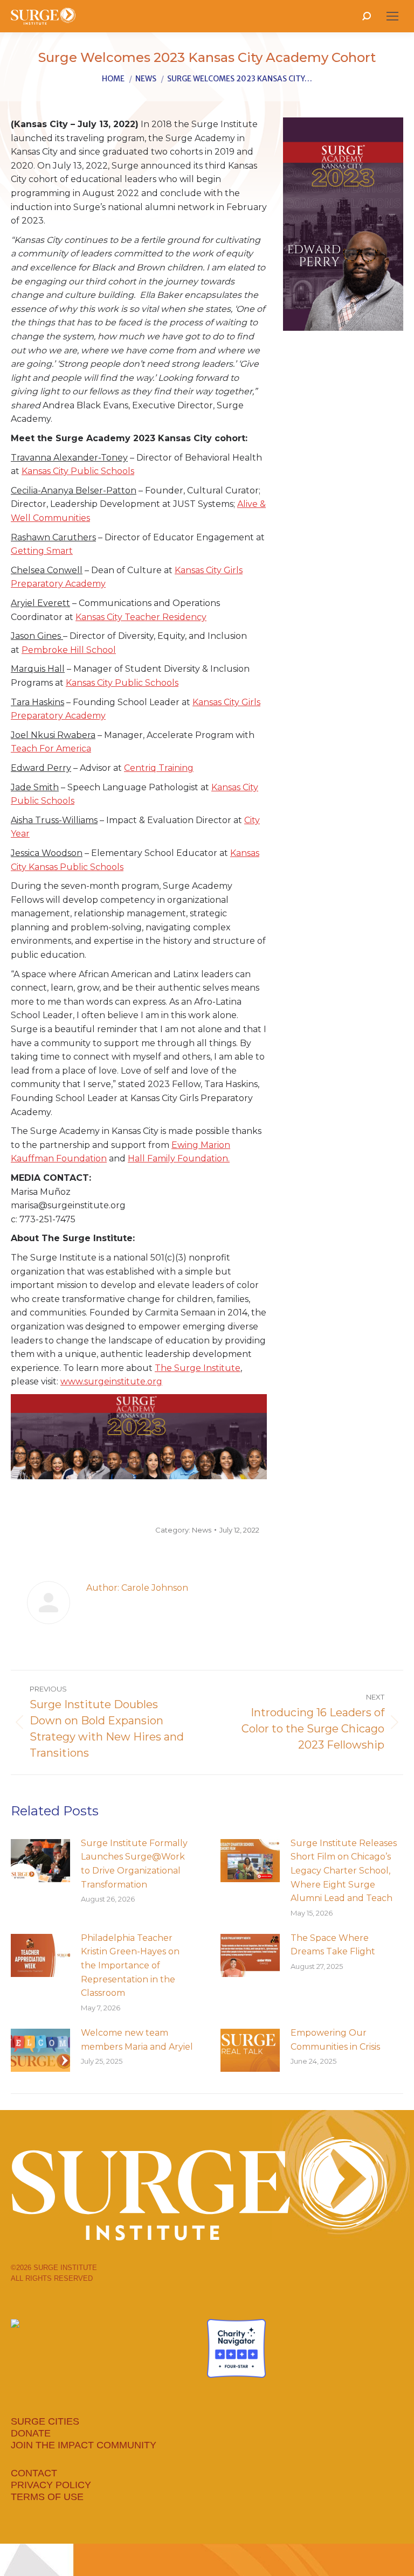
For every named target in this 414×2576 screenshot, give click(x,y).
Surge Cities (45, 2421)
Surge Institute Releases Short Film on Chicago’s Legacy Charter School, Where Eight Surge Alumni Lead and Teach (344, 1871)
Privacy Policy (51, 2485)
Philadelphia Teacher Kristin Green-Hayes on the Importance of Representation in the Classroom (130, 1965)
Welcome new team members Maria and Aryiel (137, 2040)
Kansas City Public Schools (78, 471)
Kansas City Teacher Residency (141, 617)
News (202, 1530)
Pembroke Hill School (69, 650)
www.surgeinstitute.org (111, 1381)
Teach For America (51, 749)
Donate (31, 2433)
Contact (34, 2473)
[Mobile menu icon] (392, 16)
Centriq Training (159, 768)
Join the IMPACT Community (84, 2445)
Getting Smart (42, 551)
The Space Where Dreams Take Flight (333, 1945)
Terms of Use (47, 2497)
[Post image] (40, 1861)
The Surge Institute (198, 1368)
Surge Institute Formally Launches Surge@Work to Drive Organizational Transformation (134, 1864)
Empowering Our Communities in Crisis (335, 2040)
